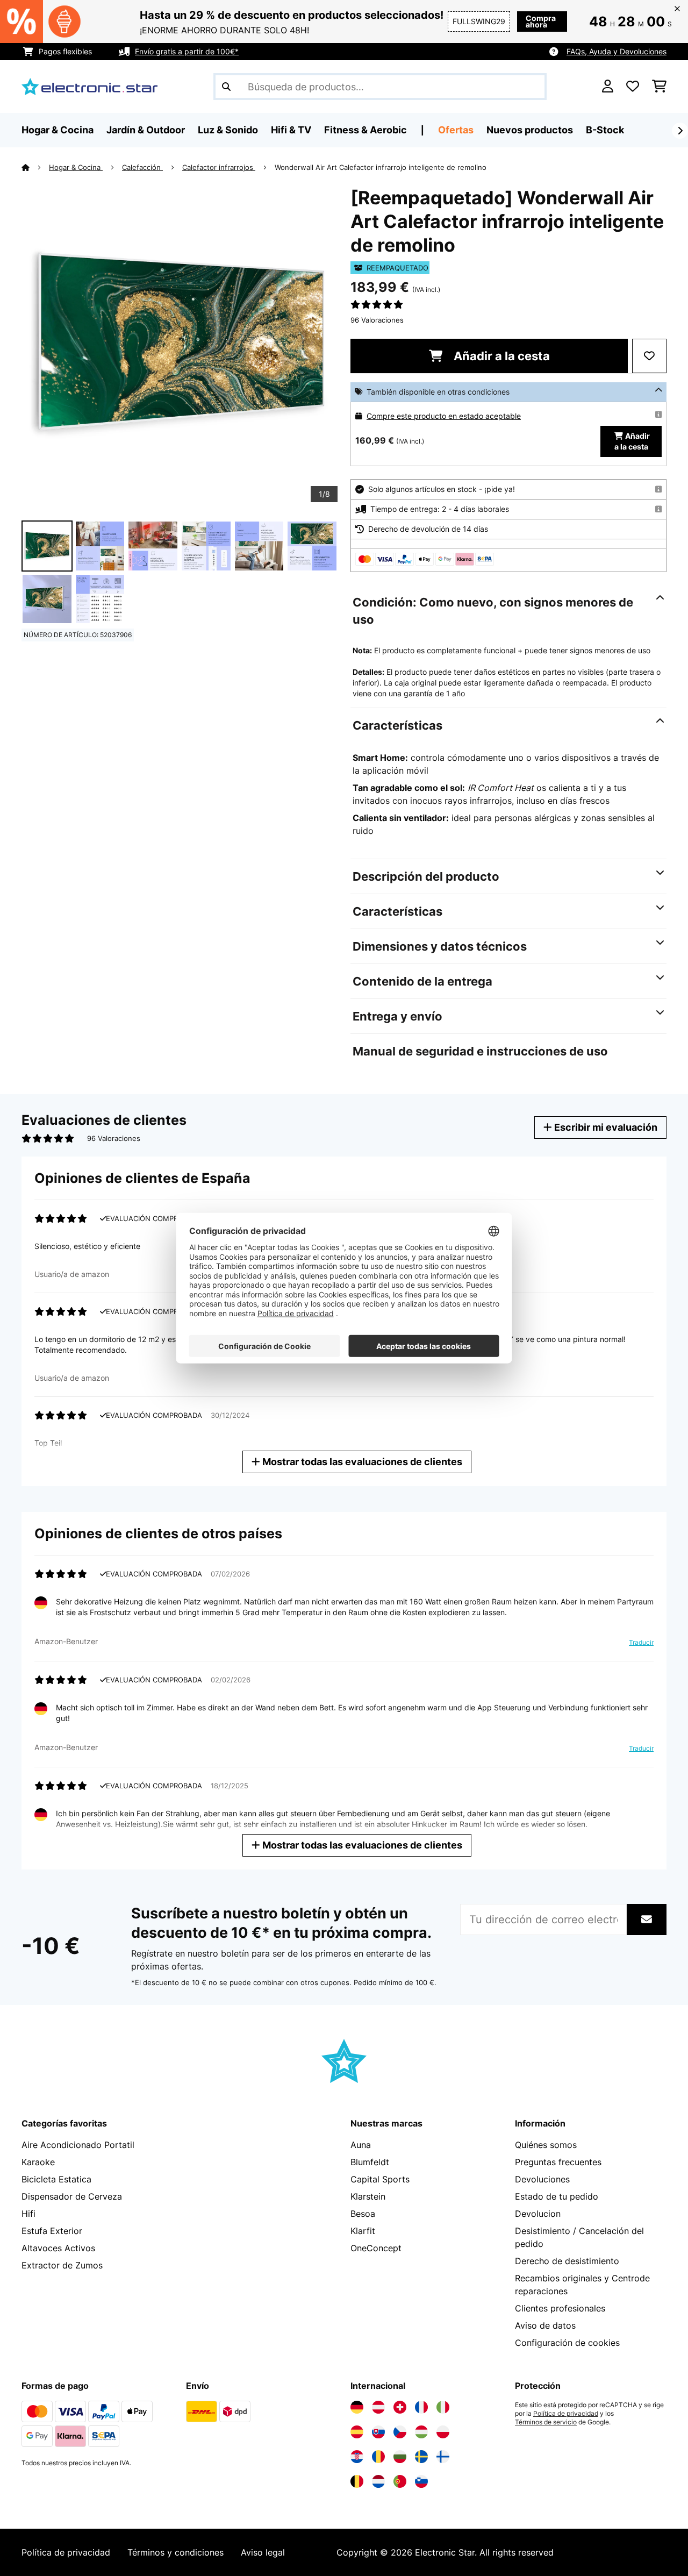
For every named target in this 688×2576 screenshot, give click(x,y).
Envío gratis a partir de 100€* (187, 51)
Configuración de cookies (567, 2343)
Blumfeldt (370, 2162)
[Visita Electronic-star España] (357, 2432)
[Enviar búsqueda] (226, 87)
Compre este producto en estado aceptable (444, 416)
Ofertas (456, 130)
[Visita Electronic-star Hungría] (421, 2432)
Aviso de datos (545, 2325)
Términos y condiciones (175, 2552)
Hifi (28, 2214)
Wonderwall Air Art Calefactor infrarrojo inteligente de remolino (381, 167)
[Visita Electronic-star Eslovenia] (421, 2481)
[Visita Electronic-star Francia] (421, 2407)
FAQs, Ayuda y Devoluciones (617, 51)
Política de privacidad (566, 2414)
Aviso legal (263, 2552)
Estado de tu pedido (557, 2196)
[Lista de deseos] (633, 87)
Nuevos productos (530, 130)
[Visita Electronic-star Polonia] (443, 2432)
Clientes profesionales (560, 2308)
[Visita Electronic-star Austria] (378, 2407)
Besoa (363, 2214)
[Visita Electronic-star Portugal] (400, 2481)
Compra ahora (541, 21)
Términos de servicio (546, 2422)
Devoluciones (542, 2179)
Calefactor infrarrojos (219, 167)
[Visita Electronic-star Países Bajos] (378, 2481)
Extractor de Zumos (62, 2265)
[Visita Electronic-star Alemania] (357, 2407)
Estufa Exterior (52, 2231)
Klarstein (368, 2196)
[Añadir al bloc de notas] (649, 356)
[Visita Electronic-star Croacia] (357, 2457)
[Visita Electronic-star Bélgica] (357, 2481)
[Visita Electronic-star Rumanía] (378, 2457)
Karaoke (38, 2162)
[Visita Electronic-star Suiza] (400, 2407)
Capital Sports (380, 2179)
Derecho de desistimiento (567, 2261)
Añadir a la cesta (500, 356)
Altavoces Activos (58, 2248)
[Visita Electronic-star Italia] (443, 2407)
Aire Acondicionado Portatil (78, 2145)
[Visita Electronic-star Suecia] (421, 2457)
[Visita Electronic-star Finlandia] (443, 2457)
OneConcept (376, 2248)
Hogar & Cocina (76, 167)
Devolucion (538, 2214)
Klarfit (363, 2231)
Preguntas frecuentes (558, 2162)
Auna (361, 2145)
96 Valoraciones (377, 320)
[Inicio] (35, 167)
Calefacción (142, 167)
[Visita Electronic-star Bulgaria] (400, 2457)
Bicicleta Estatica (56, 2179)
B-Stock (605, 130)
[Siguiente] (680, 131)
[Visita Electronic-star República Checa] (400, 2432)
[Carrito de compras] (659, 87)
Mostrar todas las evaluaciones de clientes (361, 1462)
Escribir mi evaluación (605, 1127)
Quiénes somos (546, 2145)
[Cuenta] (608, 87)
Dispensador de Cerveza (72, 2196)
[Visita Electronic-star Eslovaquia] (378, 2432)
